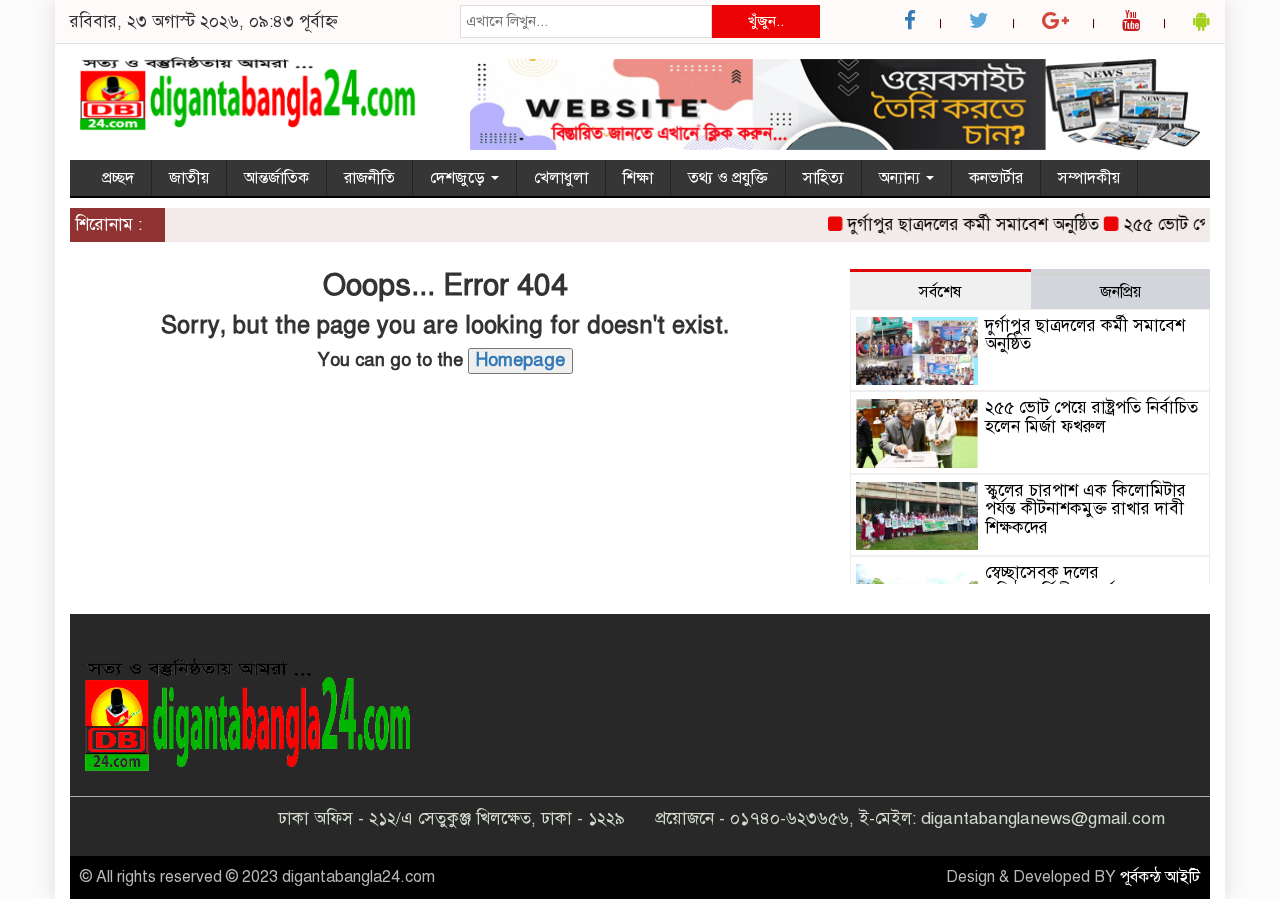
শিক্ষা (638, 178)
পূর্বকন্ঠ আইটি (1160, 877)
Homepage (520, 360)
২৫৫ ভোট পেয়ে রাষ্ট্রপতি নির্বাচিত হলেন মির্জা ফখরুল (1091, 417)
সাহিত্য (823, 178)
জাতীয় (189, 178)
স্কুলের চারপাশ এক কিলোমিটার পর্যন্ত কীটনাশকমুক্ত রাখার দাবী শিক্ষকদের (1085, 509)
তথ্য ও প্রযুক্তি (728, 178)
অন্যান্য (901, 178)
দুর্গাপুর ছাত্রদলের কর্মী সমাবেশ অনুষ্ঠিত (962, 224)
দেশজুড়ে (459, 178)
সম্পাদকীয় (1089, 178)
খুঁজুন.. (766, 21)
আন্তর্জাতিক (276, 178)
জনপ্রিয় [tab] (1120, 292)
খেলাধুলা (561, 178)
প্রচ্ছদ (118, 178)
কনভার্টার (996, 178)
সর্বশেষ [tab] (940, 292)
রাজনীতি (369, 178)
